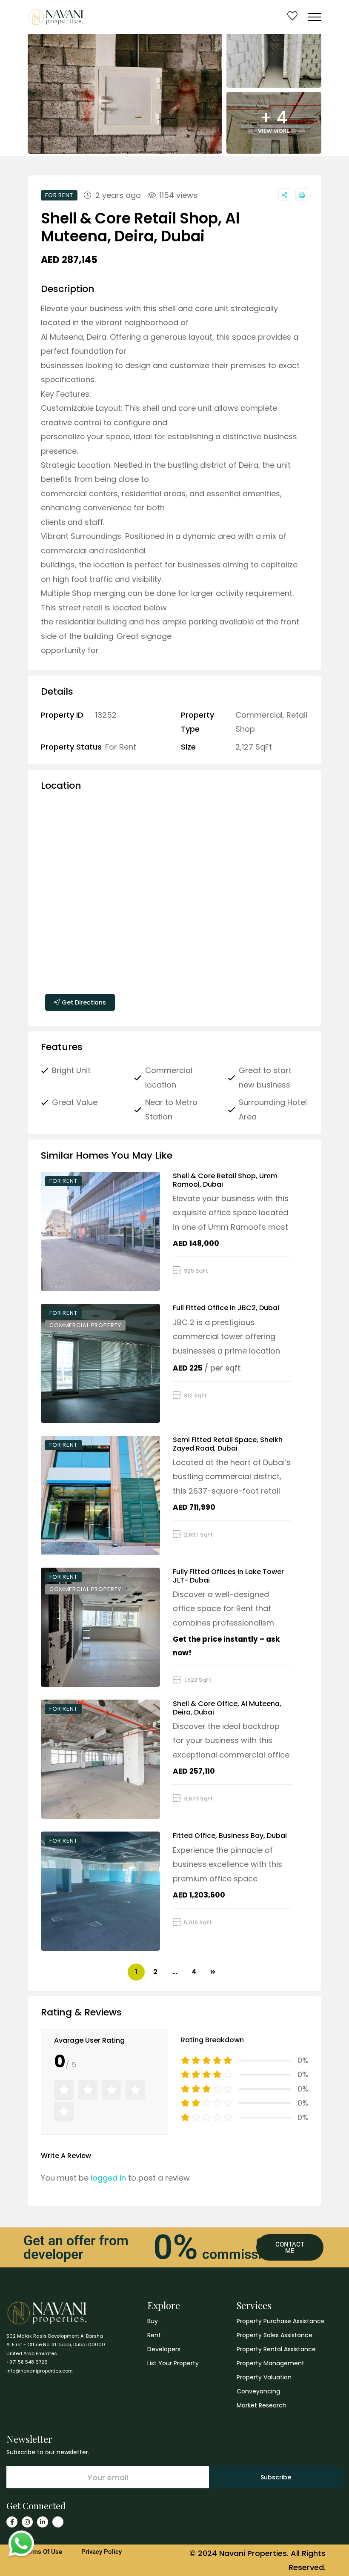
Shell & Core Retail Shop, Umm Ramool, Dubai (225, 1180)
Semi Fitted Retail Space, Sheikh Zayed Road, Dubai (228, 1444)
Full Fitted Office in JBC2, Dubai (226, 1308)
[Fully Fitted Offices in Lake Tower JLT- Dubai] (100, 1627)
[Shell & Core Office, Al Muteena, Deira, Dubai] (100, 1759)
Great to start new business (265, 1077)
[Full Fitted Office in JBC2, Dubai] (100, 1363)
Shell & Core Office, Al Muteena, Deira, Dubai (227, 1708)
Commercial (259, 715)
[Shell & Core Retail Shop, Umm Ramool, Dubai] (100, 1231)
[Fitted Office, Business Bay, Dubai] (100, 1891)
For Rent (121, 747)
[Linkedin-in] (43, 2522)
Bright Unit (71, 1070)
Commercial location (169, 1077)
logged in (108, 2178)
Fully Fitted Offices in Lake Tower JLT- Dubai (228, 1576)
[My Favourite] (292, 17)
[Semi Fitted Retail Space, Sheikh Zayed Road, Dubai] (100, 1495)
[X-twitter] (58, 2522)
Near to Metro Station (171, 1109)
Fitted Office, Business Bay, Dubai (230, 1836)
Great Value (75, 1102)
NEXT (213, 1972)
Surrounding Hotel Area (273, 1109)
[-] (56, 17)
